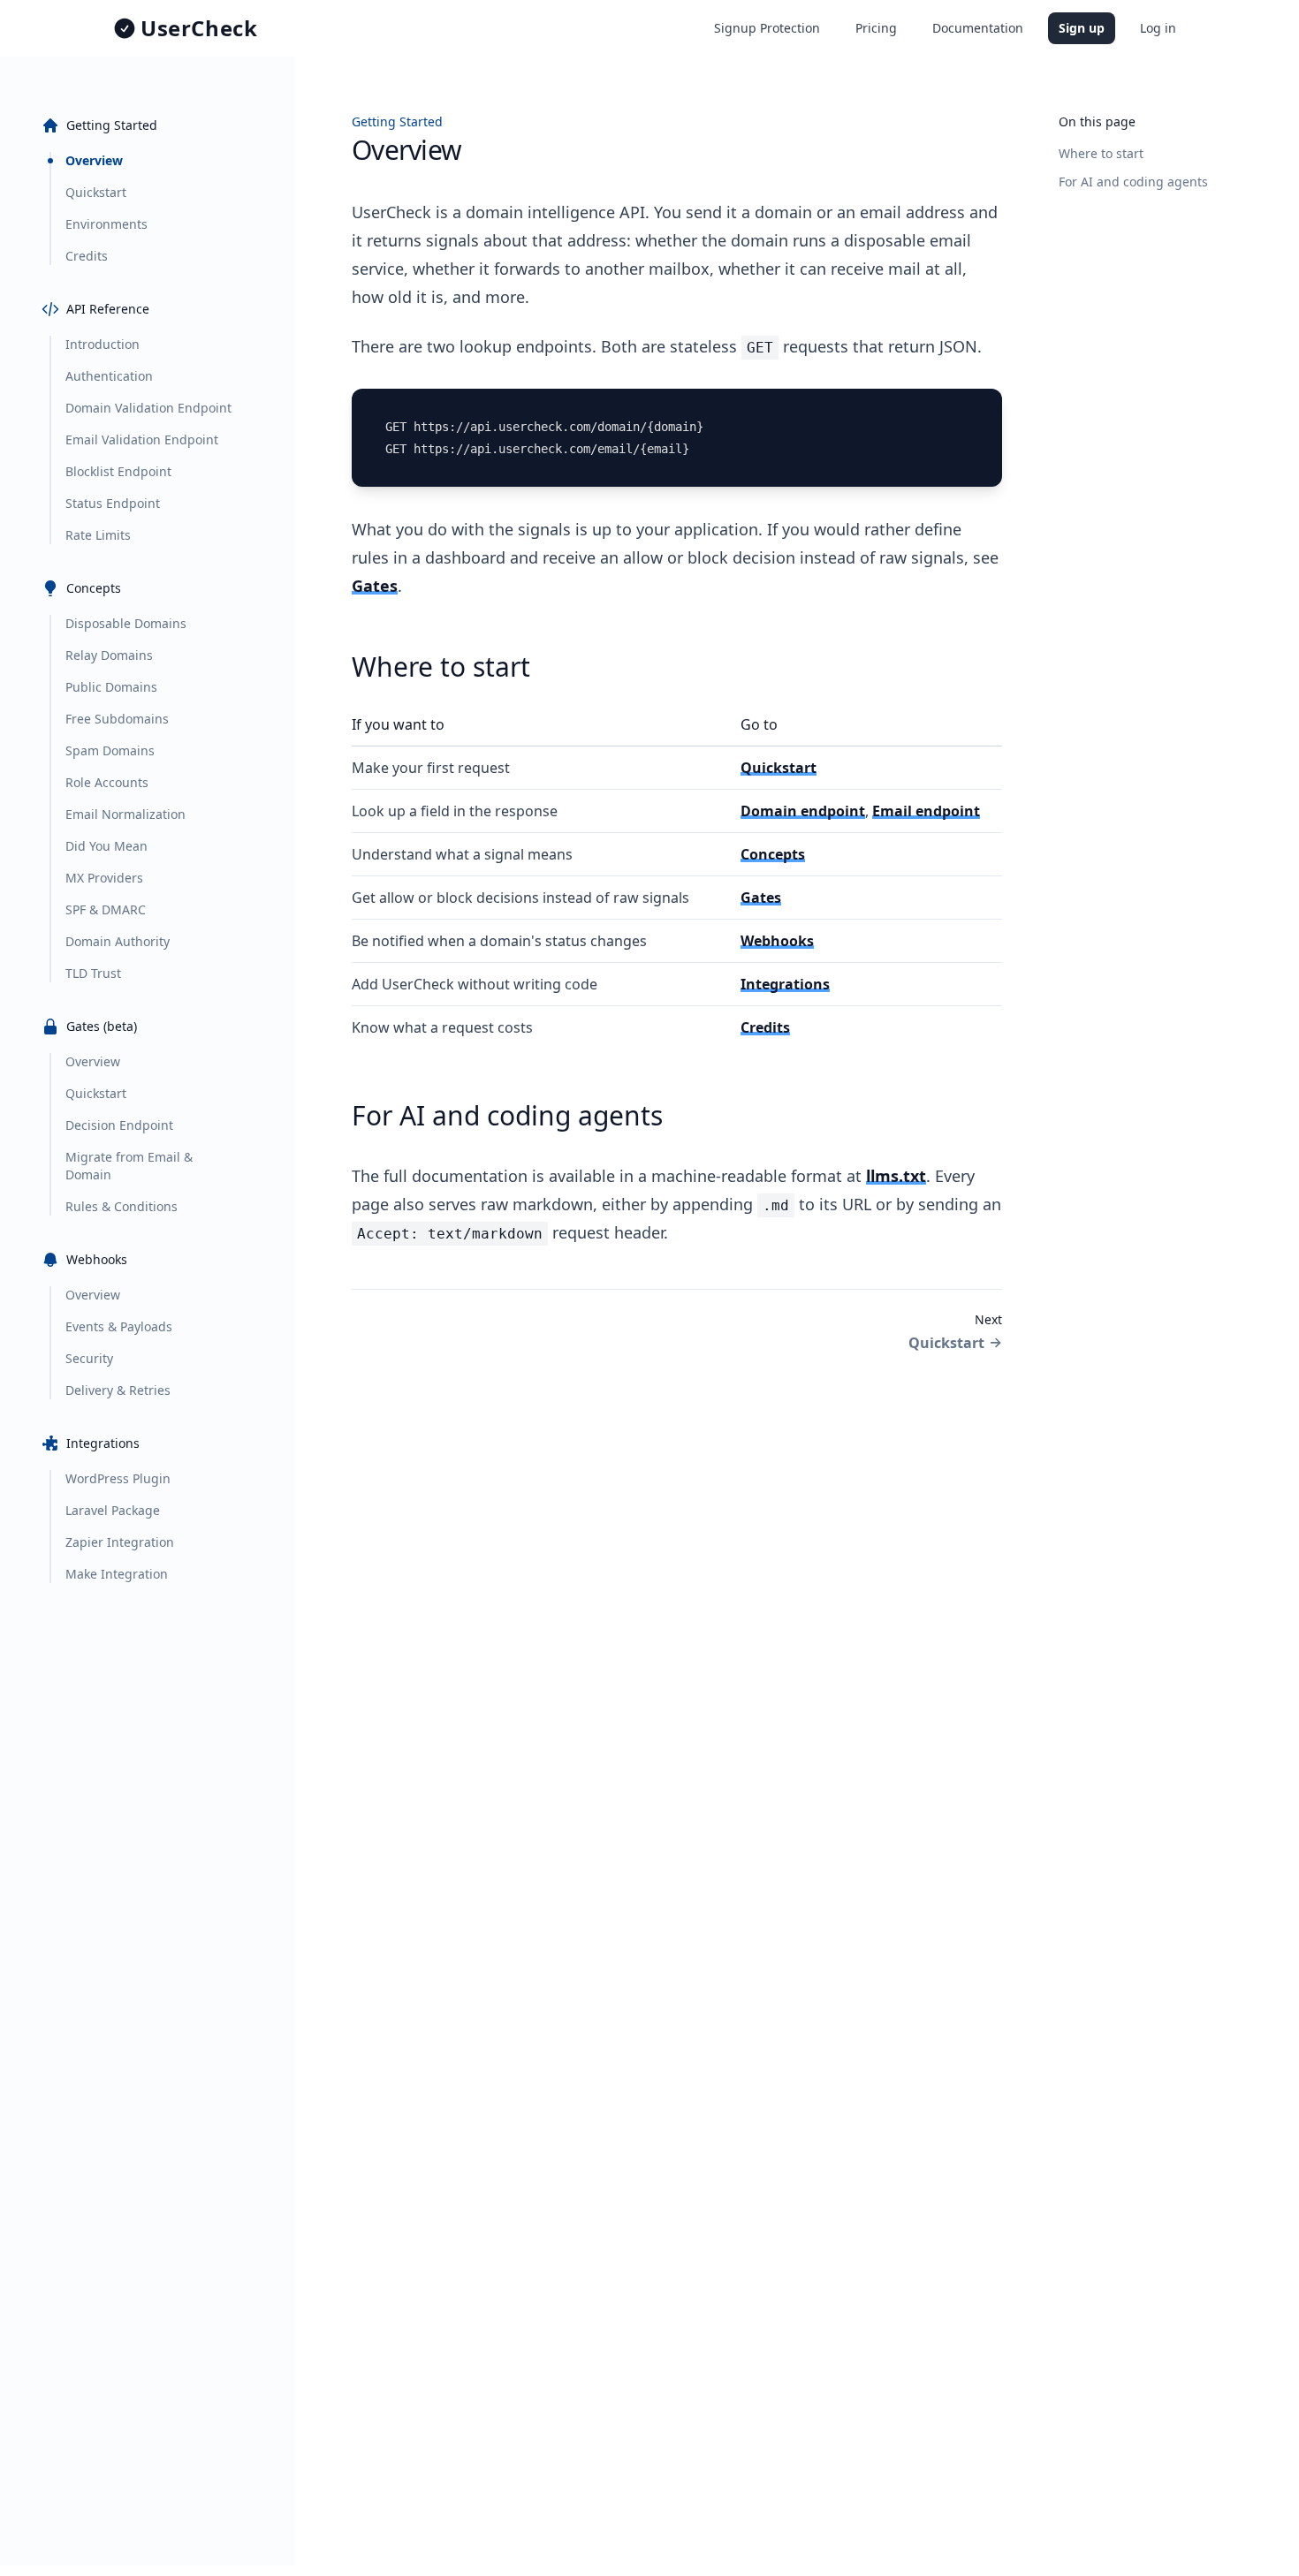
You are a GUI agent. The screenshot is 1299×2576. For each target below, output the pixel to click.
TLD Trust (93, 973)
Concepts (773, 854)
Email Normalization (125, 814)
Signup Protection (767, 28)
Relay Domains (109, 655)
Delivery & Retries (118, 1390)
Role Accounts (107, 782)
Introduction (103, 344)
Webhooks (777, 941)
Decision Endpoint (119, 1125)
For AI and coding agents (1133, 182)
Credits (87, 256)
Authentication (109, 376)
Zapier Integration (120, 1542)
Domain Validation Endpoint (148, 408)
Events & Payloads (119, 1326)
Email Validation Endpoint (142, 439)
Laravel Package (113, 1510)
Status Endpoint (113, 503)
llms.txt (896, 1176)
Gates (375, 586)
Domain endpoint (803, 811)
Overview (94, 160)
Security (89, 1358)
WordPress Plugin (118, 1478)
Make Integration (117, 1574)
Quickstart (96, 192)
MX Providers (104, 878)
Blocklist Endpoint (118, 471)
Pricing (876, 28)
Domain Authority (118, 941)
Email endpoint (926, 811)
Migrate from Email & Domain (129, 1166)
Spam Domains (110, 750)
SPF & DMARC (106, 909)
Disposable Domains (126, 623)
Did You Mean (106, 846)
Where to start (1101, 153)
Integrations (785, 984)
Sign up (1082, 28)
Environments (106, 224)
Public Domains (111, 687)
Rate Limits (98, 535)
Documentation (978, 28)
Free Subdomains (117, 719)
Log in (1158, 28)
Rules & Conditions (122, 1206)
